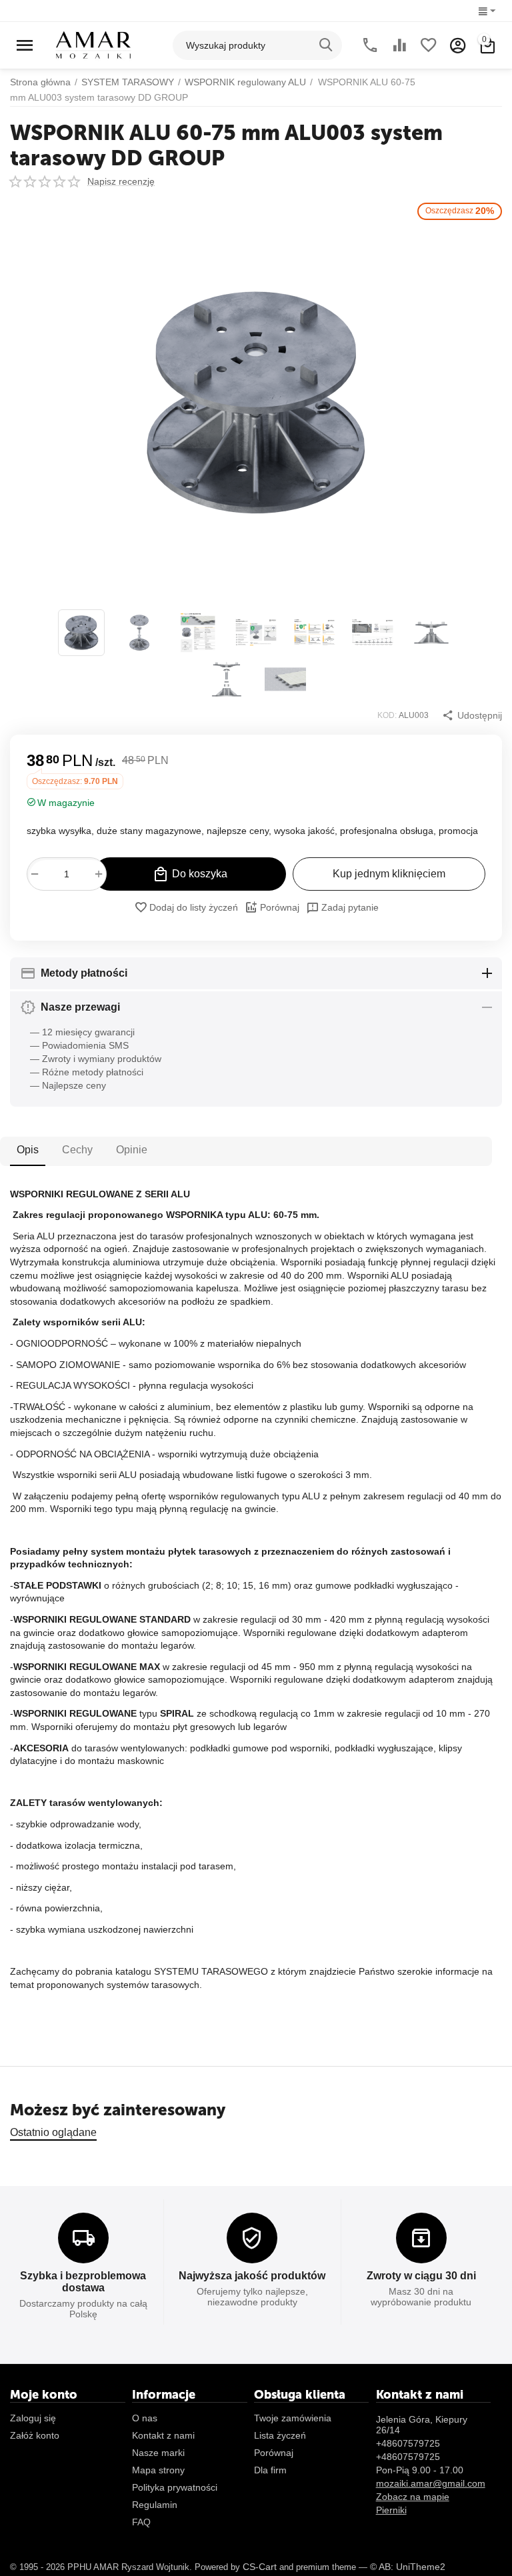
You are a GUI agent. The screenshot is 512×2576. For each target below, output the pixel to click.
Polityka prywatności (175, 2487)
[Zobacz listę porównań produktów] (399, 45)
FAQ (141, 2522)
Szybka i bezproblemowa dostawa (83, 2282)
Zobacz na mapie (413, 2497)
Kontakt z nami (163, 2435)
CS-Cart (260, 2567)
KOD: (387, 715)
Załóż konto (35, 2435)
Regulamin (155, 2505)
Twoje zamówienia (293, 2418)
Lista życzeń (280, 2435)
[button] (472, 715)
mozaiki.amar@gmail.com (431, 2483)
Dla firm (270, 2470)
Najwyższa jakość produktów (252, 2276)
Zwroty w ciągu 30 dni (421, 2276)
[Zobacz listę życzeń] (429, 45)
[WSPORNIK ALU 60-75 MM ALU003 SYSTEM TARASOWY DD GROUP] (256, 403)
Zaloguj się (33, 2418)
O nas (145, 2418)
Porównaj (280, 907)
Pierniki (391, 2510)
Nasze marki (158, 2453)
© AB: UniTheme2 (408, 2567)
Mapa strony (158, 2470)
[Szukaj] (327, 45)
